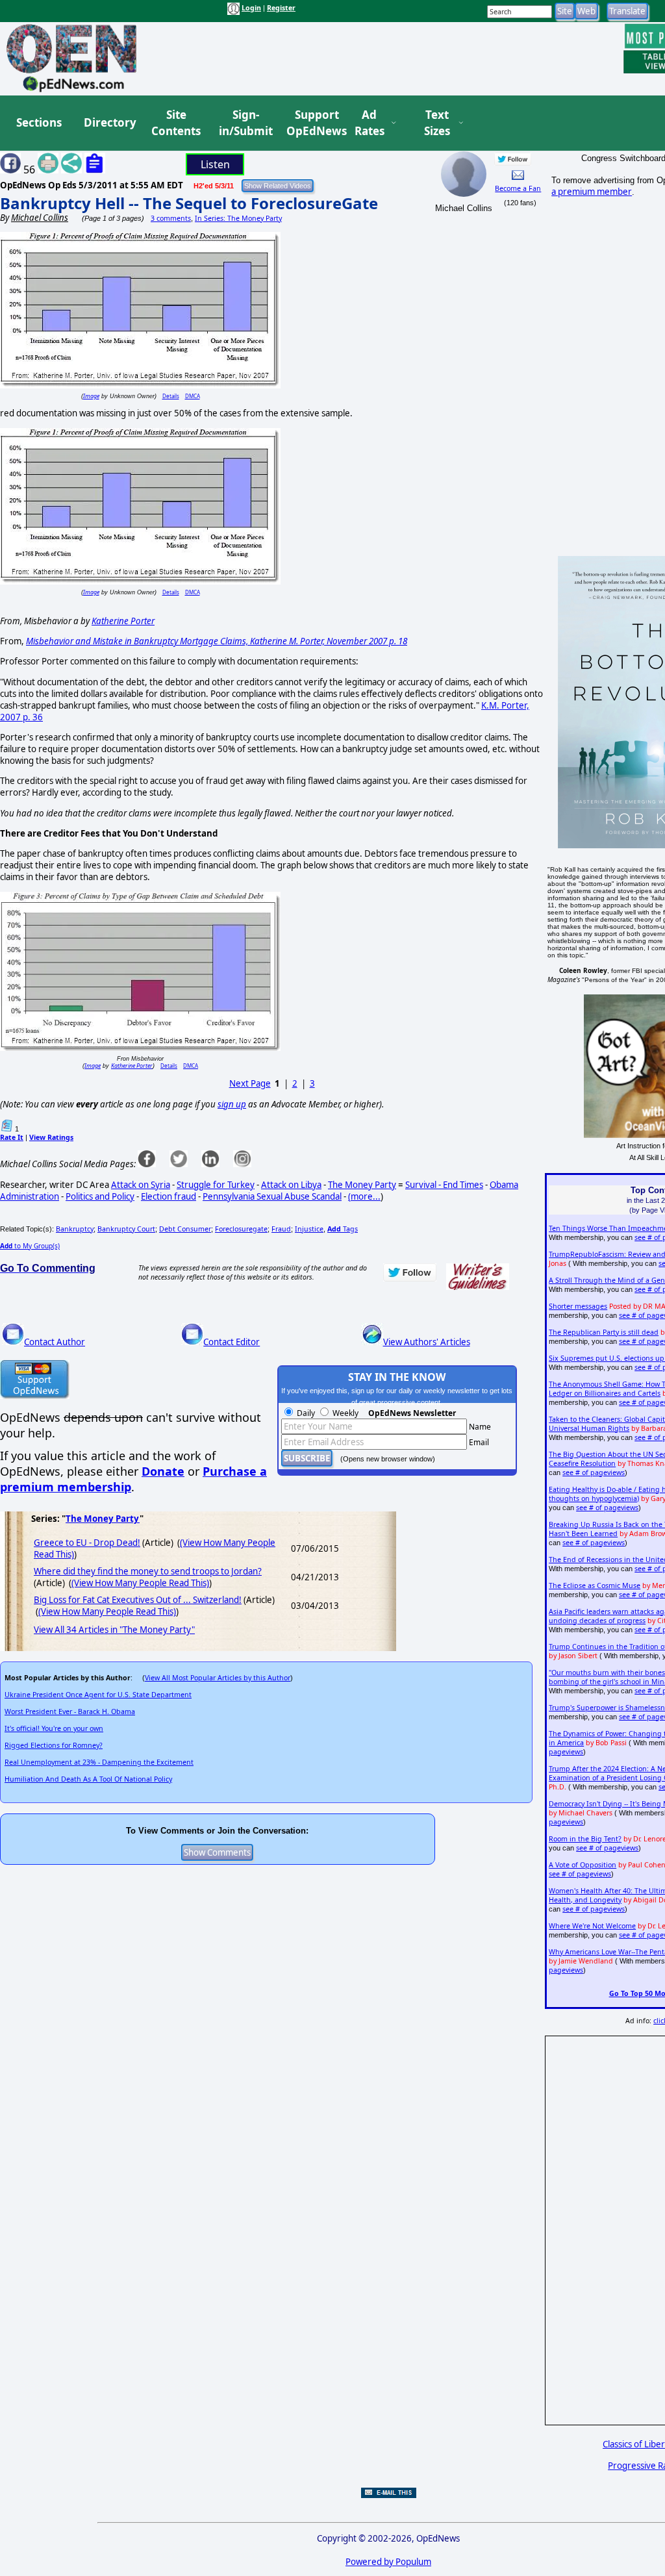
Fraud (281, 1229)
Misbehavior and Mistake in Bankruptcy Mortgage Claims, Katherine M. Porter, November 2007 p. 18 (217, 641)
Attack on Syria (141, 1185)
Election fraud (169, 1196)
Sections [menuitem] (39, 122)
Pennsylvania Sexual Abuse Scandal (272, 1196)
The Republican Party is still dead (604, 1332)
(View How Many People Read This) (140, 1583)
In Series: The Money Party (238, 218)
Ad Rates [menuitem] (370, 123)
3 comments (171, 218)
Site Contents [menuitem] (176, 123)
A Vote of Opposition (583, 1865)
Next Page (250, 1083)
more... (366, 1196)
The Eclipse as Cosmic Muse (595, 1585)
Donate (163, 1471)
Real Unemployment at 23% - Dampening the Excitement (99, 1762)
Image (91, 396)
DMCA (193, 396)
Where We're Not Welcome (592, 1926)
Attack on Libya (291, 1185)
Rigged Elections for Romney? (54, 1745)
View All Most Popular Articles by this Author (218, 1678)
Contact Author (55, 1342)
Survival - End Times (444, 1185)
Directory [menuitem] (109, 122)
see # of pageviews (594, 1472)
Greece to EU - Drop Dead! (87, 1543)
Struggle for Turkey (216, 1185)
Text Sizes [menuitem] (437, 123)
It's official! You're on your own (54, 1728)
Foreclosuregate (241, 1229)
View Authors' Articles (427, 1342)
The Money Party (362, 1185)
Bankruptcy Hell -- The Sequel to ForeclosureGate (189, 203)
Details (171, 396)
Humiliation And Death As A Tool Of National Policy (88, 1779)
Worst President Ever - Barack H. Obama (70, 1711)
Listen (215, 164)
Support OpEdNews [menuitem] (312, 123)
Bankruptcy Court (126, 1229)
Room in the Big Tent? (585, 1839)
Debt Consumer (185, 1229)
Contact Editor (232, 1342)
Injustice (309, 1229)
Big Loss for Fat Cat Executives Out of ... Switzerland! (138, 1600)
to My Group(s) (30, 1246)
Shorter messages (578, 1306)
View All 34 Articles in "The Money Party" (114, 1630)
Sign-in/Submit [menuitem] (244, 123)
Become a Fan (518, 188)
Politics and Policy (100, 1196)
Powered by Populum (388, 2562)
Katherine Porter (123, 621)
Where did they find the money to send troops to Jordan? (148, 1571)
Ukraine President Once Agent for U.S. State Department (98, 1695)
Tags (343, 1229)
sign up (232, 1104)
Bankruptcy (75, 1229)
